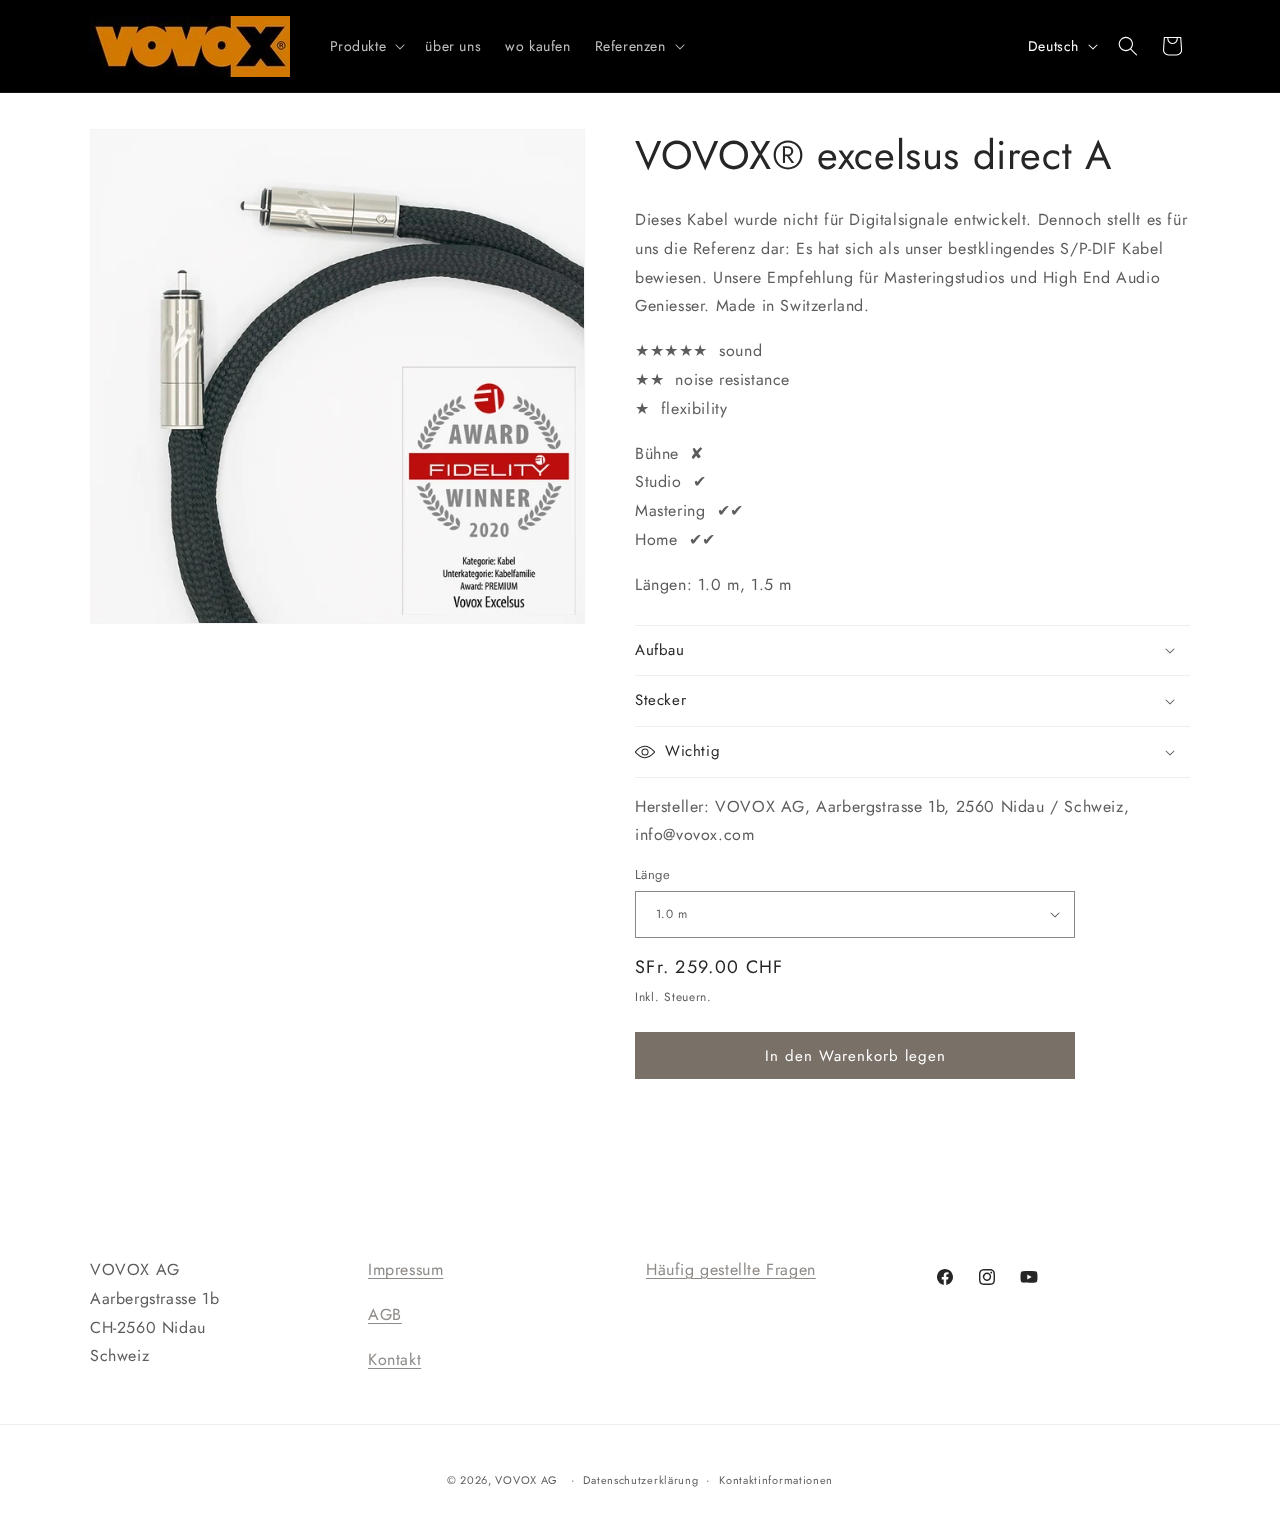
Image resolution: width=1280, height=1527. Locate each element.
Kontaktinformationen (776, 1480)
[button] (366, 46)
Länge (652, 874)
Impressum (405, 1269)
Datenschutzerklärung (640, 1480)
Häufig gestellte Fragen (731, 1269)
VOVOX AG (526, 1480)
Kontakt (394, 1359)
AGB (385, 1314)
